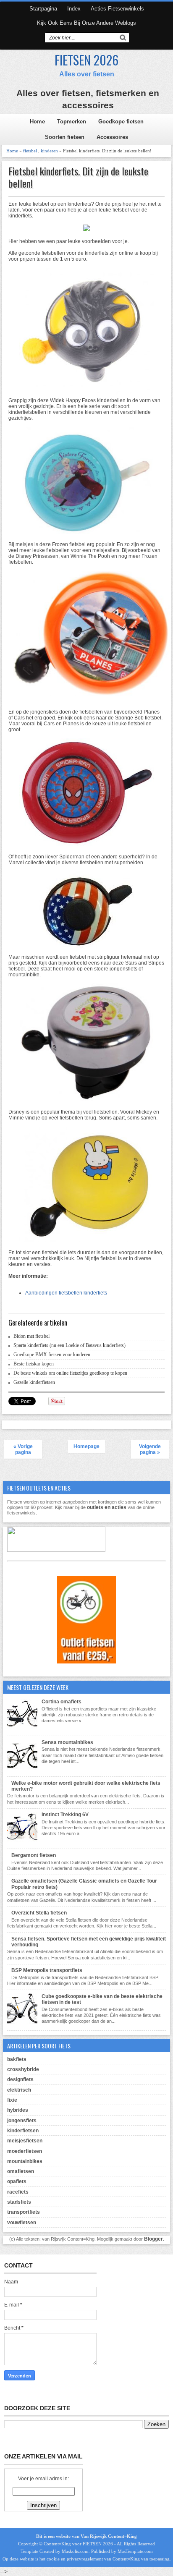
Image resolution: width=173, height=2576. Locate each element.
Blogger (153, 2239)
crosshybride (23, 2069)
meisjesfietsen (25, 2141)
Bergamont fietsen (34, 1855)
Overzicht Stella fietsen (39, 1913)
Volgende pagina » (150, 1449)
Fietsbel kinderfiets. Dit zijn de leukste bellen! (78, 177)
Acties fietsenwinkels (117, 9)
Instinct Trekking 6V (65, 1815)
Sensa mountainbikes (67, 1742)
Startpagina (43, 9)
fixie (12, 2100)
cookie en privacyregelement (75, 2559)
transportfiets (24, 2212)
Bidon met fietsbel (31, 1336)
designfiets (20, 2079)
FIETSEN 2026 (86, 60)
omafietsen (21, 2171)
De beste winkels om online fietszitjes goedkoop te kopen (70, 1373)
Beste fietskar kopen (34, 1364)
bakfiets (17, 2059)
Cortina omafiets (62, 1702)
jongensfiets (22, 2121)
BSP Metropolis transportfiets (47, 1970)
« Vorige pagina (23, 1449)
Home (37, 122)
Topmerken (72, 122)
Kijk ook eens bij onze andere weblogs (86, 23)
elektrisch (19, 2090)
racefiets (18, 2192)
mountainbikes (25, 2161)
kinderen (49, 151)
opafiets (17, 2181)
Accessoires (112, 137)
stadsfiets (19, 2202)
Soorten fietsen (65, 137)
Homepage (86, 1446)
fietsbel (30, 151)
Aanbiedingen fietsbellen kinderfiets (66, 1293)
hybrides (18, 2110)
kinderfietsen (23, 2131)
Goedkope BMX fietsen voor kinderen (52, 1355)
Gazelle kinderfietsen (34, 1382)
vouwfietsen (22, 2223)
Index (74, 9)
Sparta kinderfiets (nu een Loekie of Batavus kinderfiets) (69, 1345)
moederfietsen (25, 2151)
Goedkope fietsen (121, 122)
